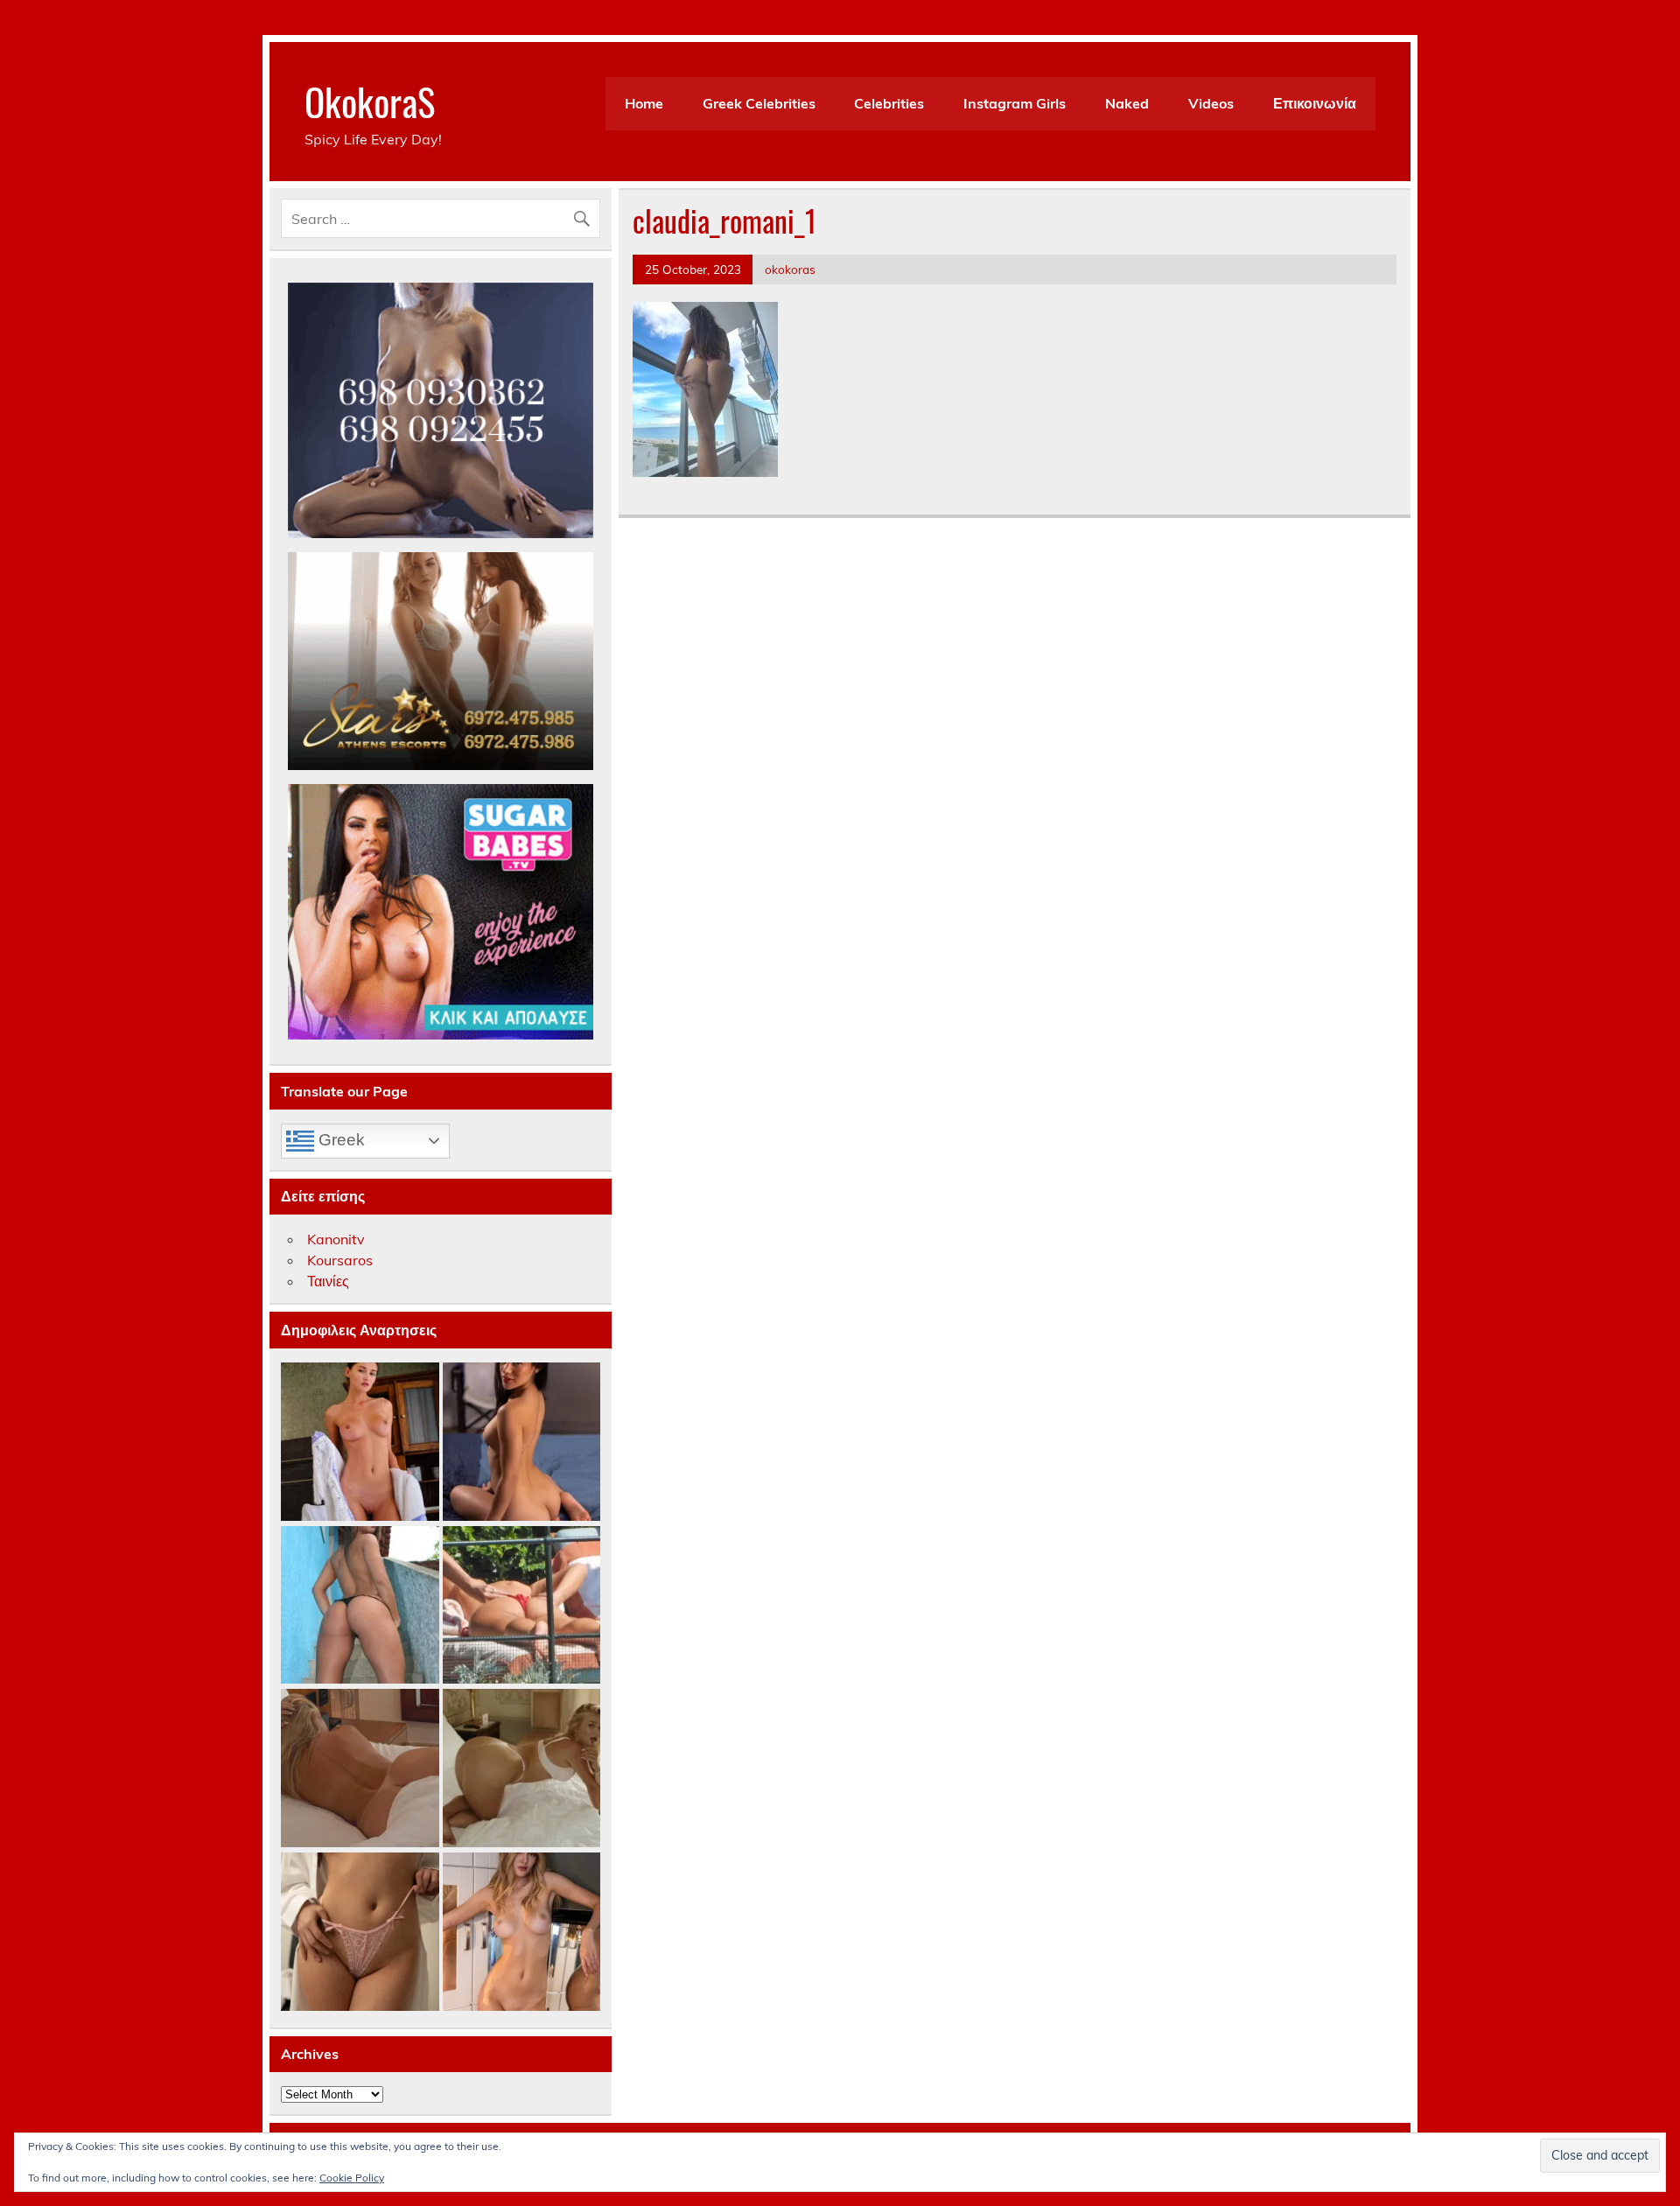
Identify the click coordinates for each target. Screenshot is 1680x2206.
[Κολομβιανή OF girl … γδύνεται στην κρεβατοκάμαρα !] (522, 1443)
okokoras (790, 269)
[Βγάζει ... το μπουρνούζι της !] (360, 1443)
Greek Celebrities (759, 103)
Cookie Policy (352, 2178)
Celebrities (889, 103)
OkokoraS (370, 101)
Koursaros (340, 1260)
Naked (1127, 103)
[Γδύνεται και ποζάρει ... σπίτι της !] (522, 1933)
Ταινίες (328, 1281)
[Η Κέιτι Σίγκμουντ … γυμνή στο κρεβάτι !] (360, 1769)
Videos (1211, 103)
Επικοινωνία (1315, 103)
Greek (339, 1140)
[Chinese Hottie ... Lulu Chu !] (360, 1933)
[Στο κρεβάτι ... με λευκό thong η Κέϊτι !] (522, 1769)
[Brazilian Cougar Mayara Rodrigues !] (360, 1606)
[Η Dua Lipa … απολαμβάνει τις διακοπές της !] (522, 1606)
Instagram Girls (1015, 103)
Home (644, 103)
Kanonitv (336, 1239)
